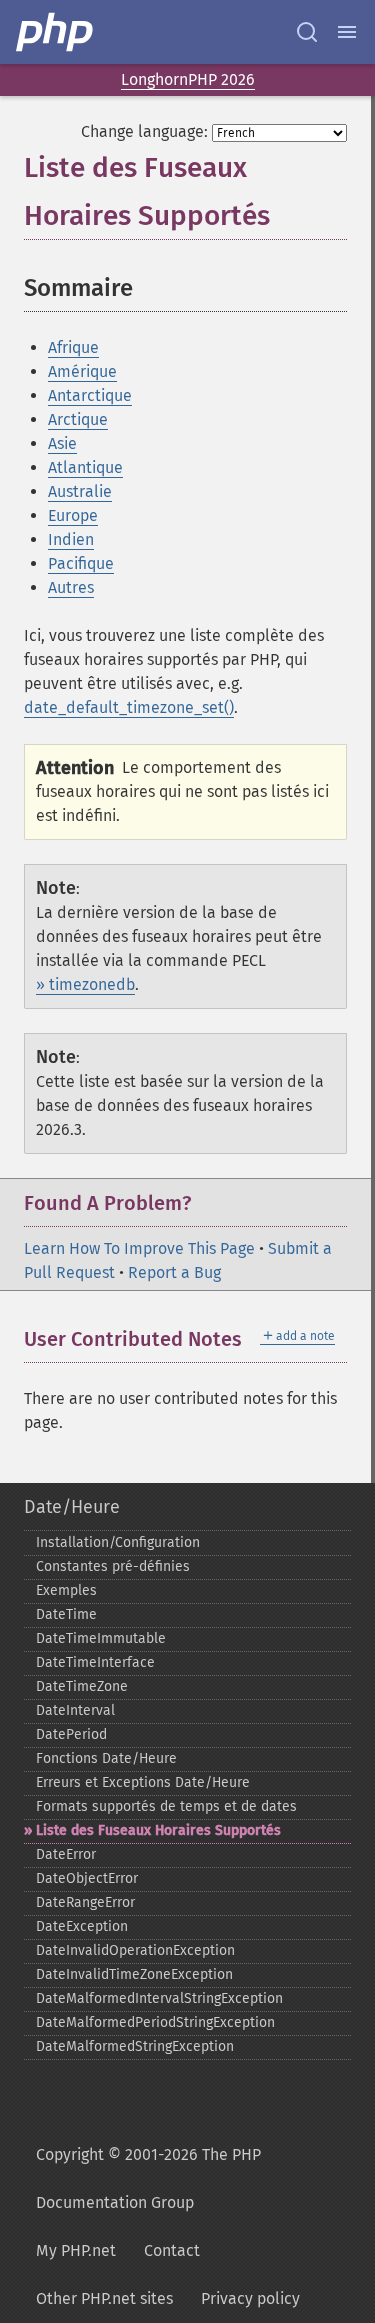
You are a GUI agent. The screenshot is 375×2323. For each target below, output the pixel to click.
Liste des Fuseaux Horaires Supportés (158, 1830)
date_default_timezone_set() (129, 707)
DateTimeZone (82, 1686)
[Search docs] (307, 32)
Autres (71, 587)
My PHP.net (76, 2250)
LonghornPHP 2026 (188, 79)
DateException (82, 1926)
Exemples (66, 1590)
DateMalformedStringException (135, 2046)
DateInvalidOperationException (135, 1950)
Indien (71, 539)
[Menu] (347, 32)
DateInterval (75, 1710)
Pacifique (81, 563)
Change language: (144, 131)
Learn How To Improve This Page (139, 1248)
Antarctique (90, 395)
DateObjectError (87, 1878)
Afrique (73, 347)
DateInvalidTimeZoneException (134, 1974)
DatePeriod (71, 1734)
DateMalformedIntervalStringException (159, 1998)
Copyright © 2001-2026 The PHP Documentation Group (148, 2178)
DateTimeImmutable (101, 1638)
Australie (80, 491)
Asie (62, 443)
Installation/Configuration (118, 1542)
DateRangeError (85, 1902)
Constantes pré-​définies (113, 1566)
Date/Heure (72, 1507)
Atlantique (85, 467)
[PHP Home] (56, 32)
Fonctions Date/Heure (106, 1758)
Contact (172, 2250)
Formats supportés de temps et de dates (166, 1806)
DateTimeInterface (95, 1662)
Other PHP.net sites (104, 2298)
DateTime (66, 1614)
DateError (66, 1854)
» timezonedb (85, 984)
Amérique (82, 371)
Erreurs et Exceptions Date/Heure (143, 1782)
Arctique (78, 419)
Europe (73, 515)
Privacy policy (250, 2298)
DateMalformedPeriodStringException (155, 2022)
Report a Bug (174, 1272)
